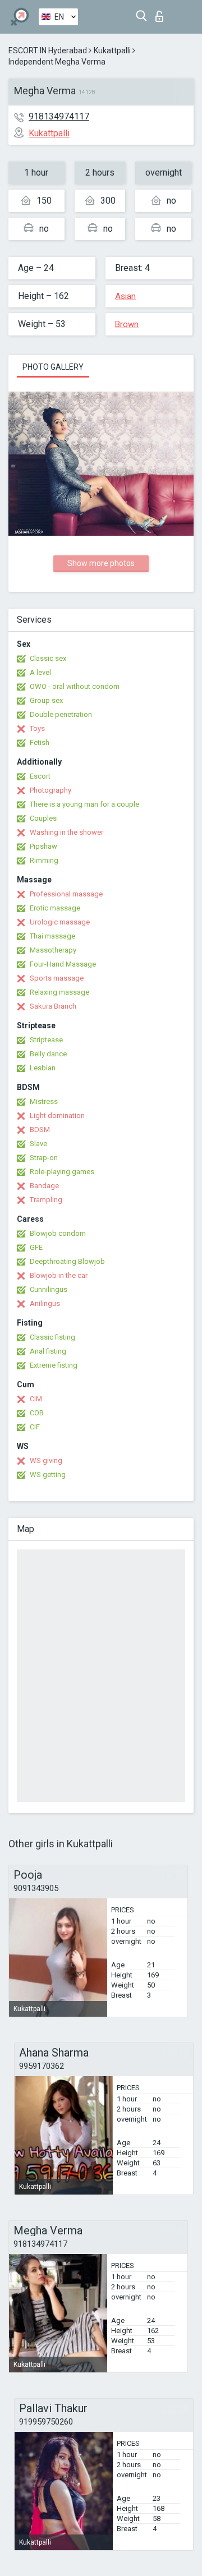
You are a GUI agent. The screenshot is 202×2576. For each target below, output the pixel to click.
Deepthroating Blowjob (67, 1261)
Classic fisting (52, 1337)
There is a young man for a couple (84, 804)
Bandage (44, 1186)
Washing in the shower (66, 832)
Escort (40, 776)
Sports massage (57, 978)
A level (40, 672)
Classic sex (48, 658)
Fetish (40, 742)
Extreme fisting (54, 1365)
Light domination (57, 1115)
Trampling (46, 1200)
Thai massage (52, 936)
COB (37, 1413)
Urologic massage (60, 922)
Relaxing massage (59, 992)
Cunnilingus (49, 1289)
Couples (43, 818)
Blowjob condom (58, 1233)
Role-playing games (62, 1172)
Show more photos (101, 563)
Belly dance (48, 1054)
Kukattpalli (112, 50)
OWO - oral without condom (75, 686)
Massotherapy (53, 950)
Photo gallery (53, 367)
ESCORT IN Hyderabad (48, 50)
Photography (50, 790)
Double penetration (61, 714)
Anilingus (45, 1303)
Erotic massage (55, 908)
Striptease (46, 1040)
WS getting (48, 1475)
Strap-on (44, 1158)
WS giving (46, 1461)
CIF (35, 1427)
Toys (37, 728)
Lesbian (43, 1068)
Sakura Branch (53, 1006)
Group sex (46, 700)
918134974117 (59, 116)
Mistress (44, 1101)
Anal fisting (48, 1351)
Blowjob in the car (59, 1275)
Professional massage (66, 894)
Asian (125, 296)
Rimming (44, 860)
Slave (38, 1144)
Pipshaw (43, 846)
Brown (127, 324)
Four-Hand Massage (63, 964)
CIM (36, 1399)
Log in (162, 13)
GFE (36, 1247)
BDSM (40, 1130)
